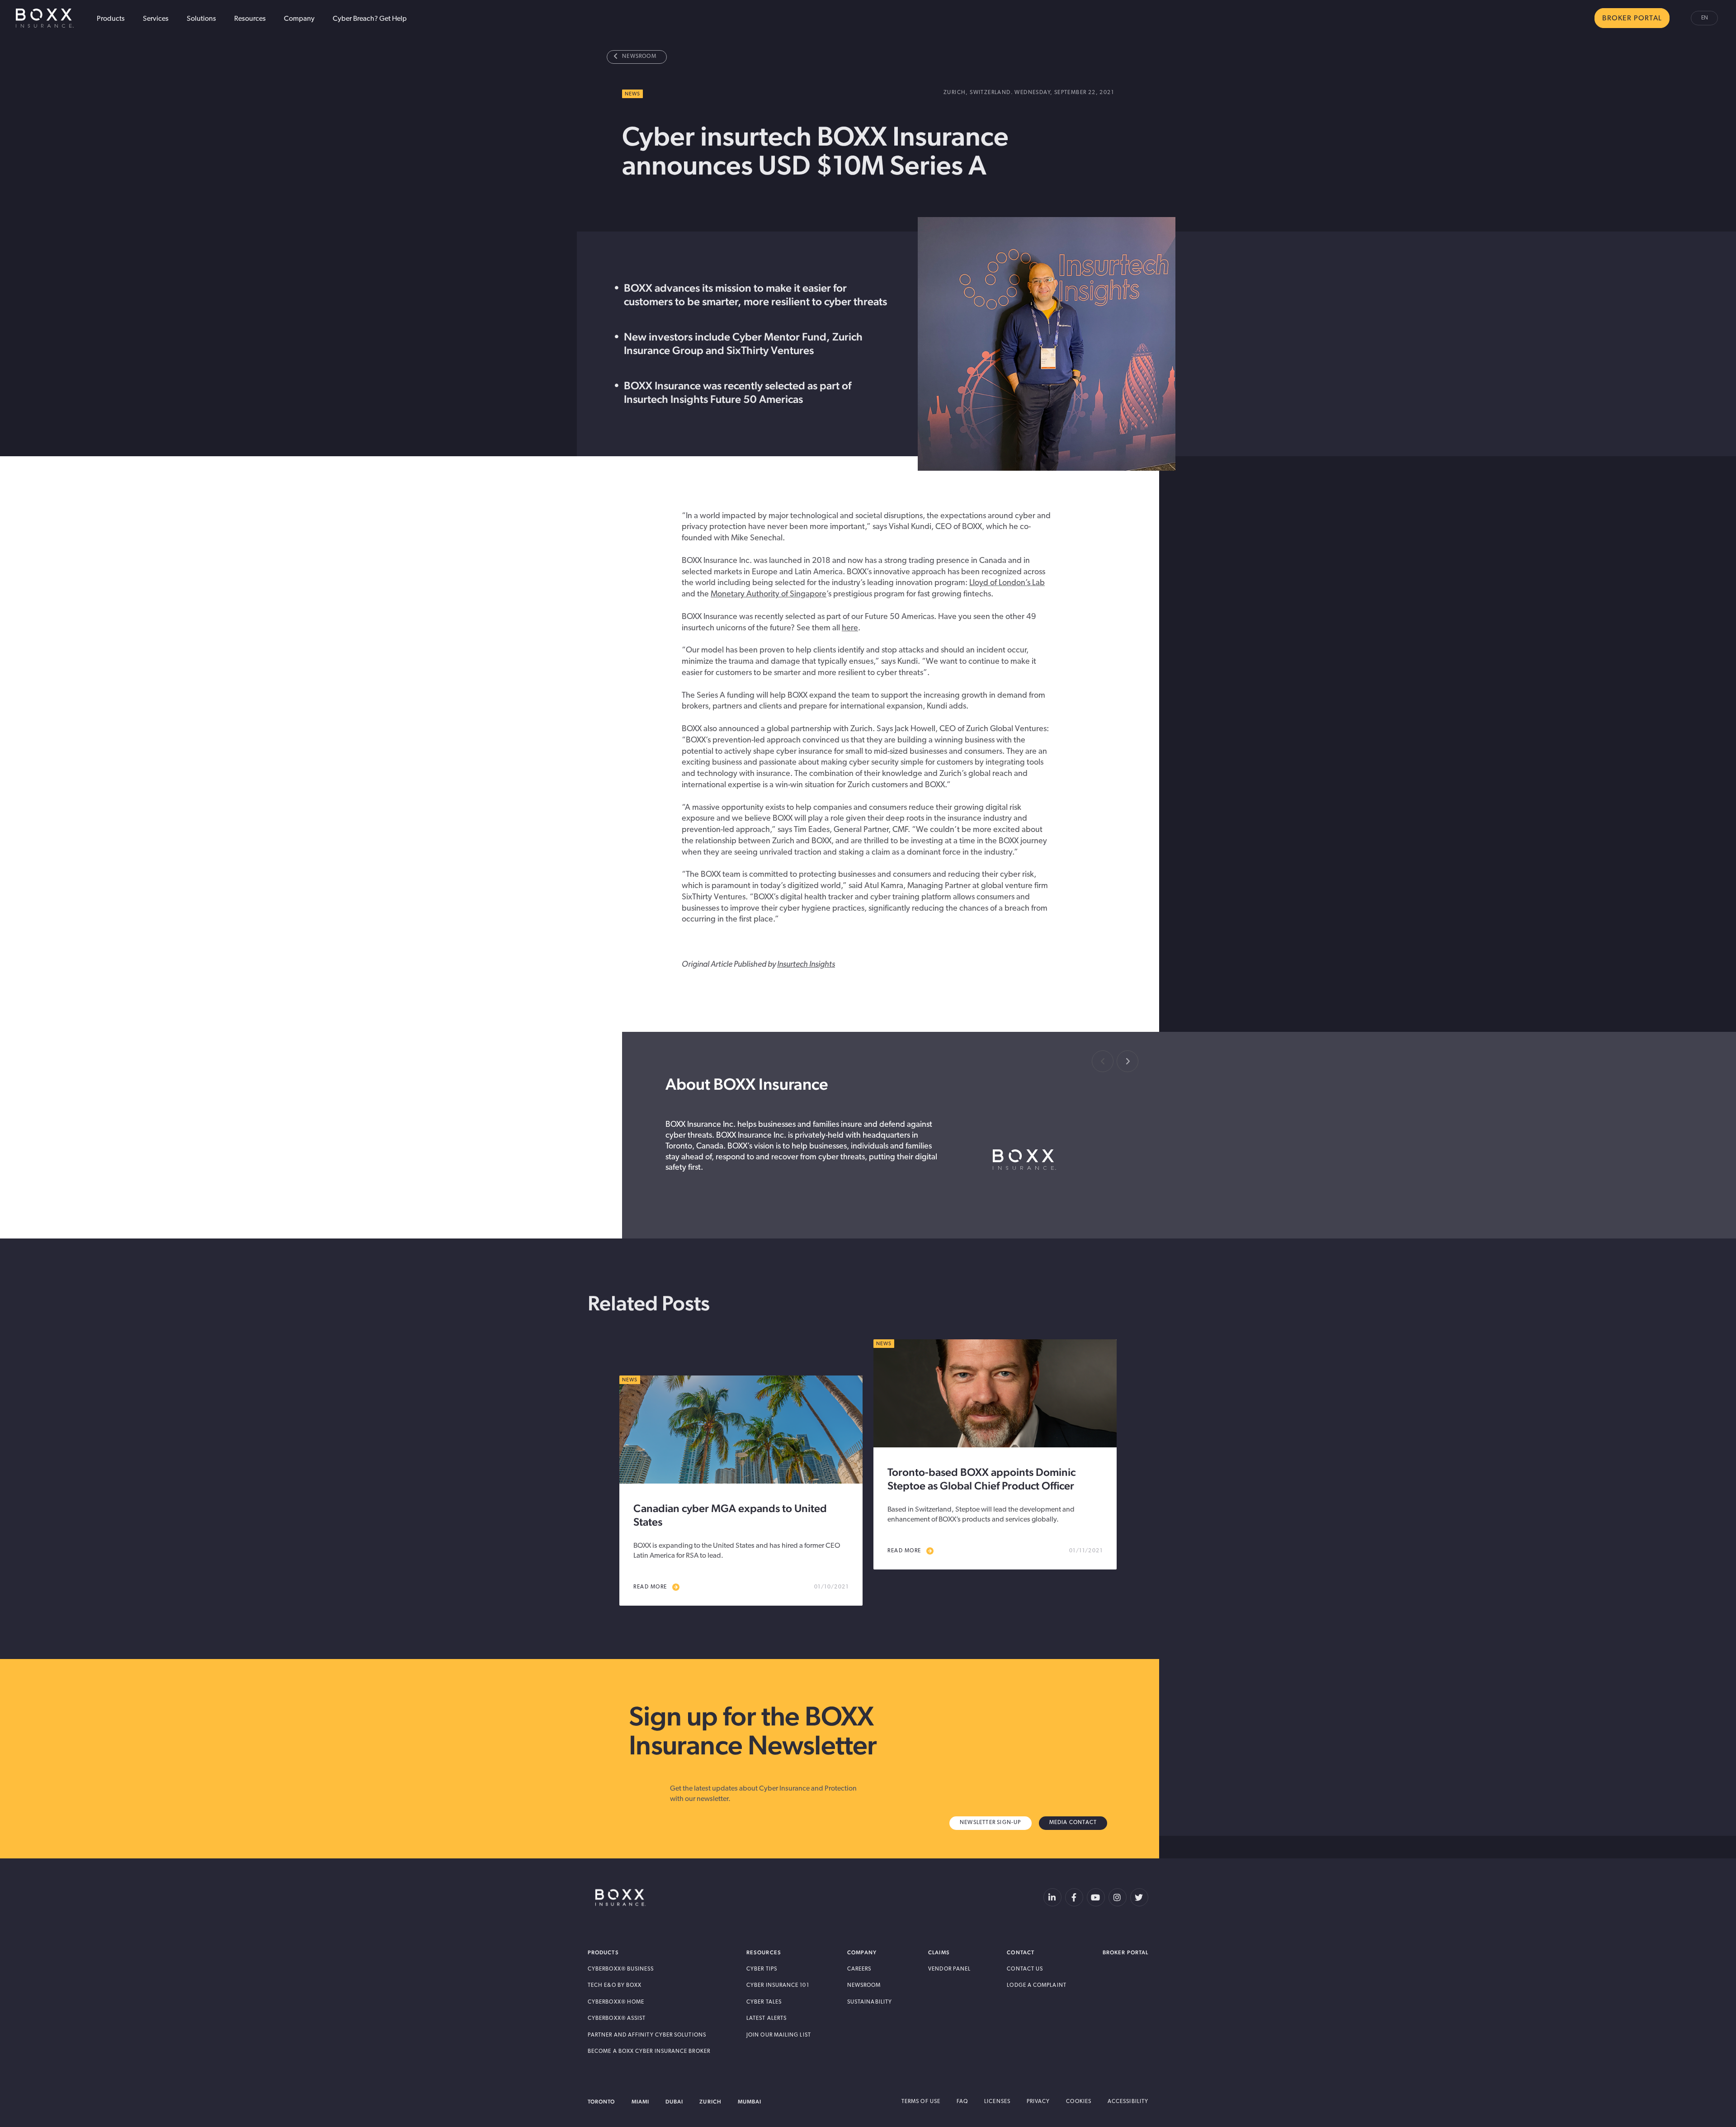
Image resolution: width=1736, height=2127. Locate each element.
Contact (1021, 1952)
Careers (859, 1969)
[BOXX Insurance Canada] (620, 1898)
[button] (1127, 1061)
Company (299, 19)
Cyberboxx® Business (621, 1969)
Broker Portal (1125, 1952)
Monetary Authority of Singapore (769, 595)
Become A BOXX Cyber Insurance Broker (649, 2051)
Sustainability (870, 2002)
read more (650, 1587)
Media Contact (1073, 1823)
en (1705, 18)
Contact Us (1025, 1969)
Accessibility (1128, 2102)
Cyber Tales (764, 2002)
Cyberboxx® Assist (617, 2018)
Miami (640, 2102)
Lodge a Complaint (1036, 1985)
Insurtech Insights (806, 965)
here (850, 629)
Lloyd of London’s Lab (1007, 583)
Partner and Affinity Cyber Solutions (647, 2035)
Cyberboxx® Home (616, 2002)
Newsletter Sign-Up (991, 1823)
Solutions (201, 19)
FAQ (962, 2102)
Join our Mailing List (779, 2035)
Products (111, 19)
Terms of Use (921, 2102)
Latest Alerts (767, 2018)
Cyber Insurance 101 (778, 1985)
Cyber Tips (762, 1969)
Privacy (1038, 2102)
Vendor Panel (949, 1969)
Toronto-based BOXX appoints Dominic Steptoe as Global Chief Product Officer (981, 1479)
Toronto (601, 2102)
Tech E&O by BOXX (615, 1985)
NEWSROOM (639, 57)
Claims (939, 1952)
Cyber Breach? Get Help (370, 19)
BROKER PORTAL (1632, 19)
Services (156, 19)
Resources (250, 19)
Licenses (997, 2102)
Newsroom (864, 1985)
